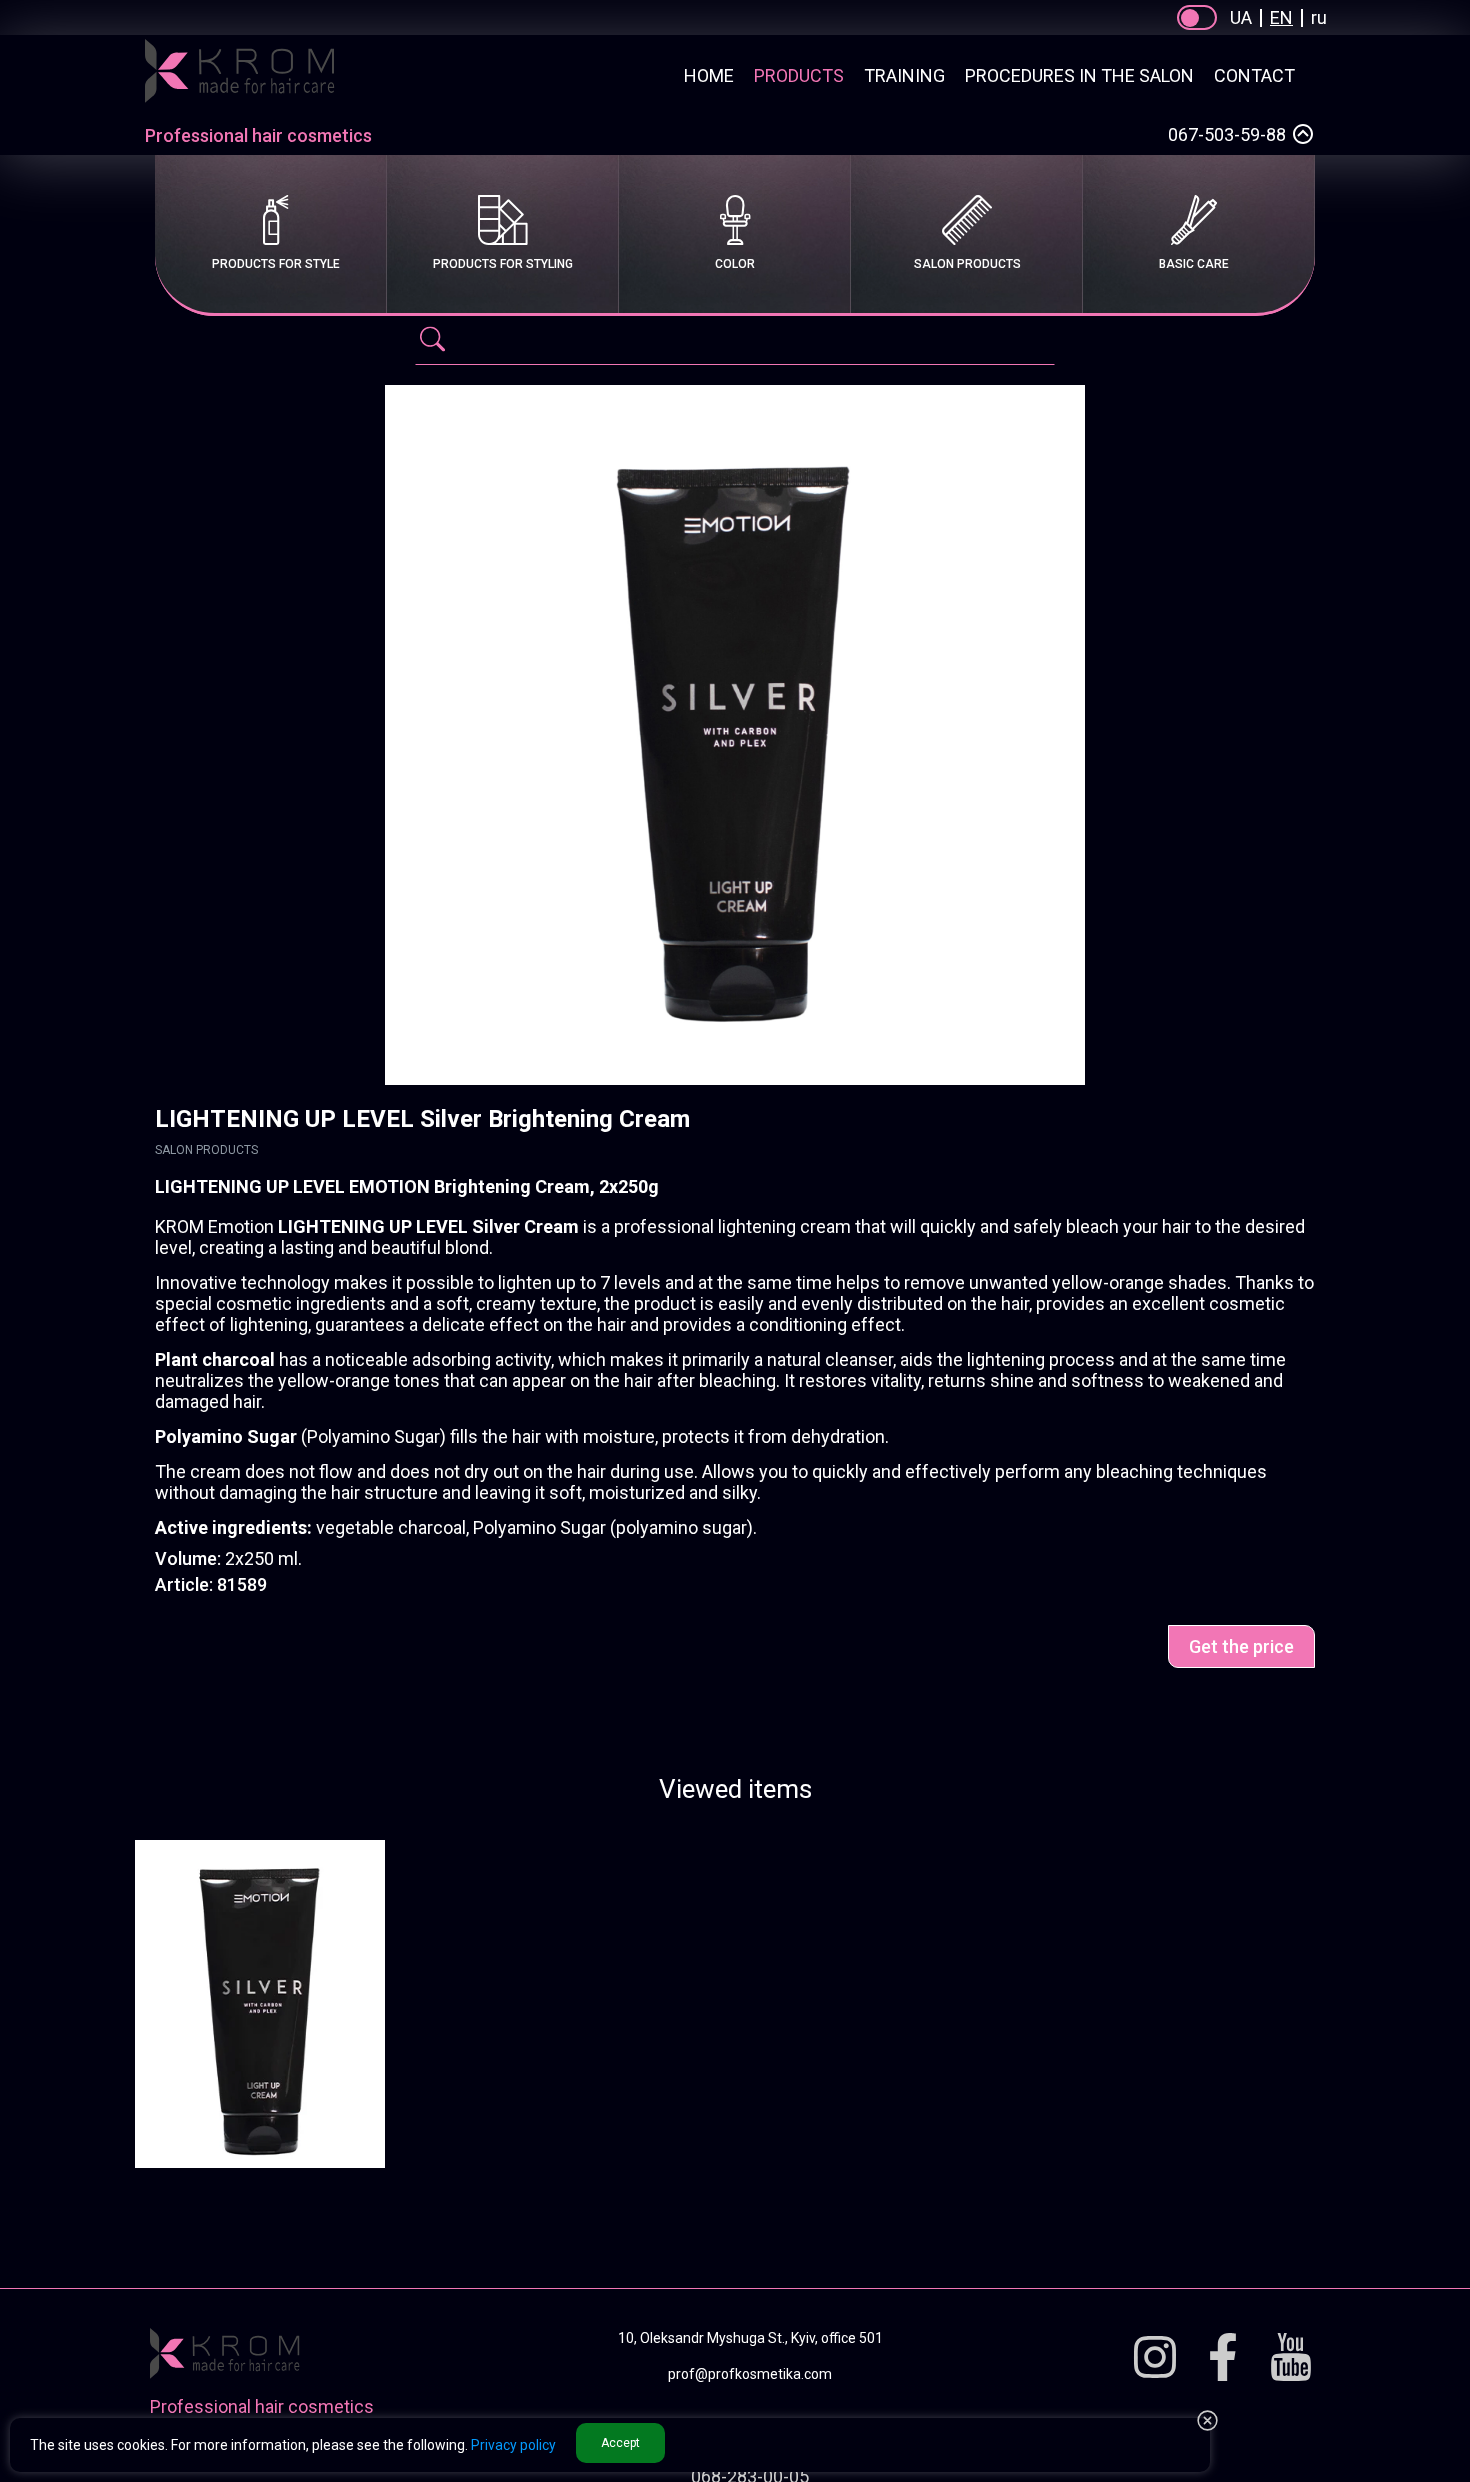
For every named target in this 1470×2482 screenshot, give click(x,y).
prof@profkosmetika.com (750, 2374)
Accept (620, 2443)
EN (1281, 17)
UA (1241, 17)
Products (799, 75)
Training (904, 75)
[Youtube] (1291, 2358)
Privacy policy (513, 2445)
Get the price (1241, 1646)
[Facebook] (1223, 2358)
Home (709, 75)
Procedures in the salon (1079, 75)
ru (1319, 17)
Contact (1254, 75)
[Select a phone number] (1303, 134)
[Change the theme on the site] (1197, 17)
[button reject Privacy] (1207, 2422)
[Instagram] (1155, 2358)
